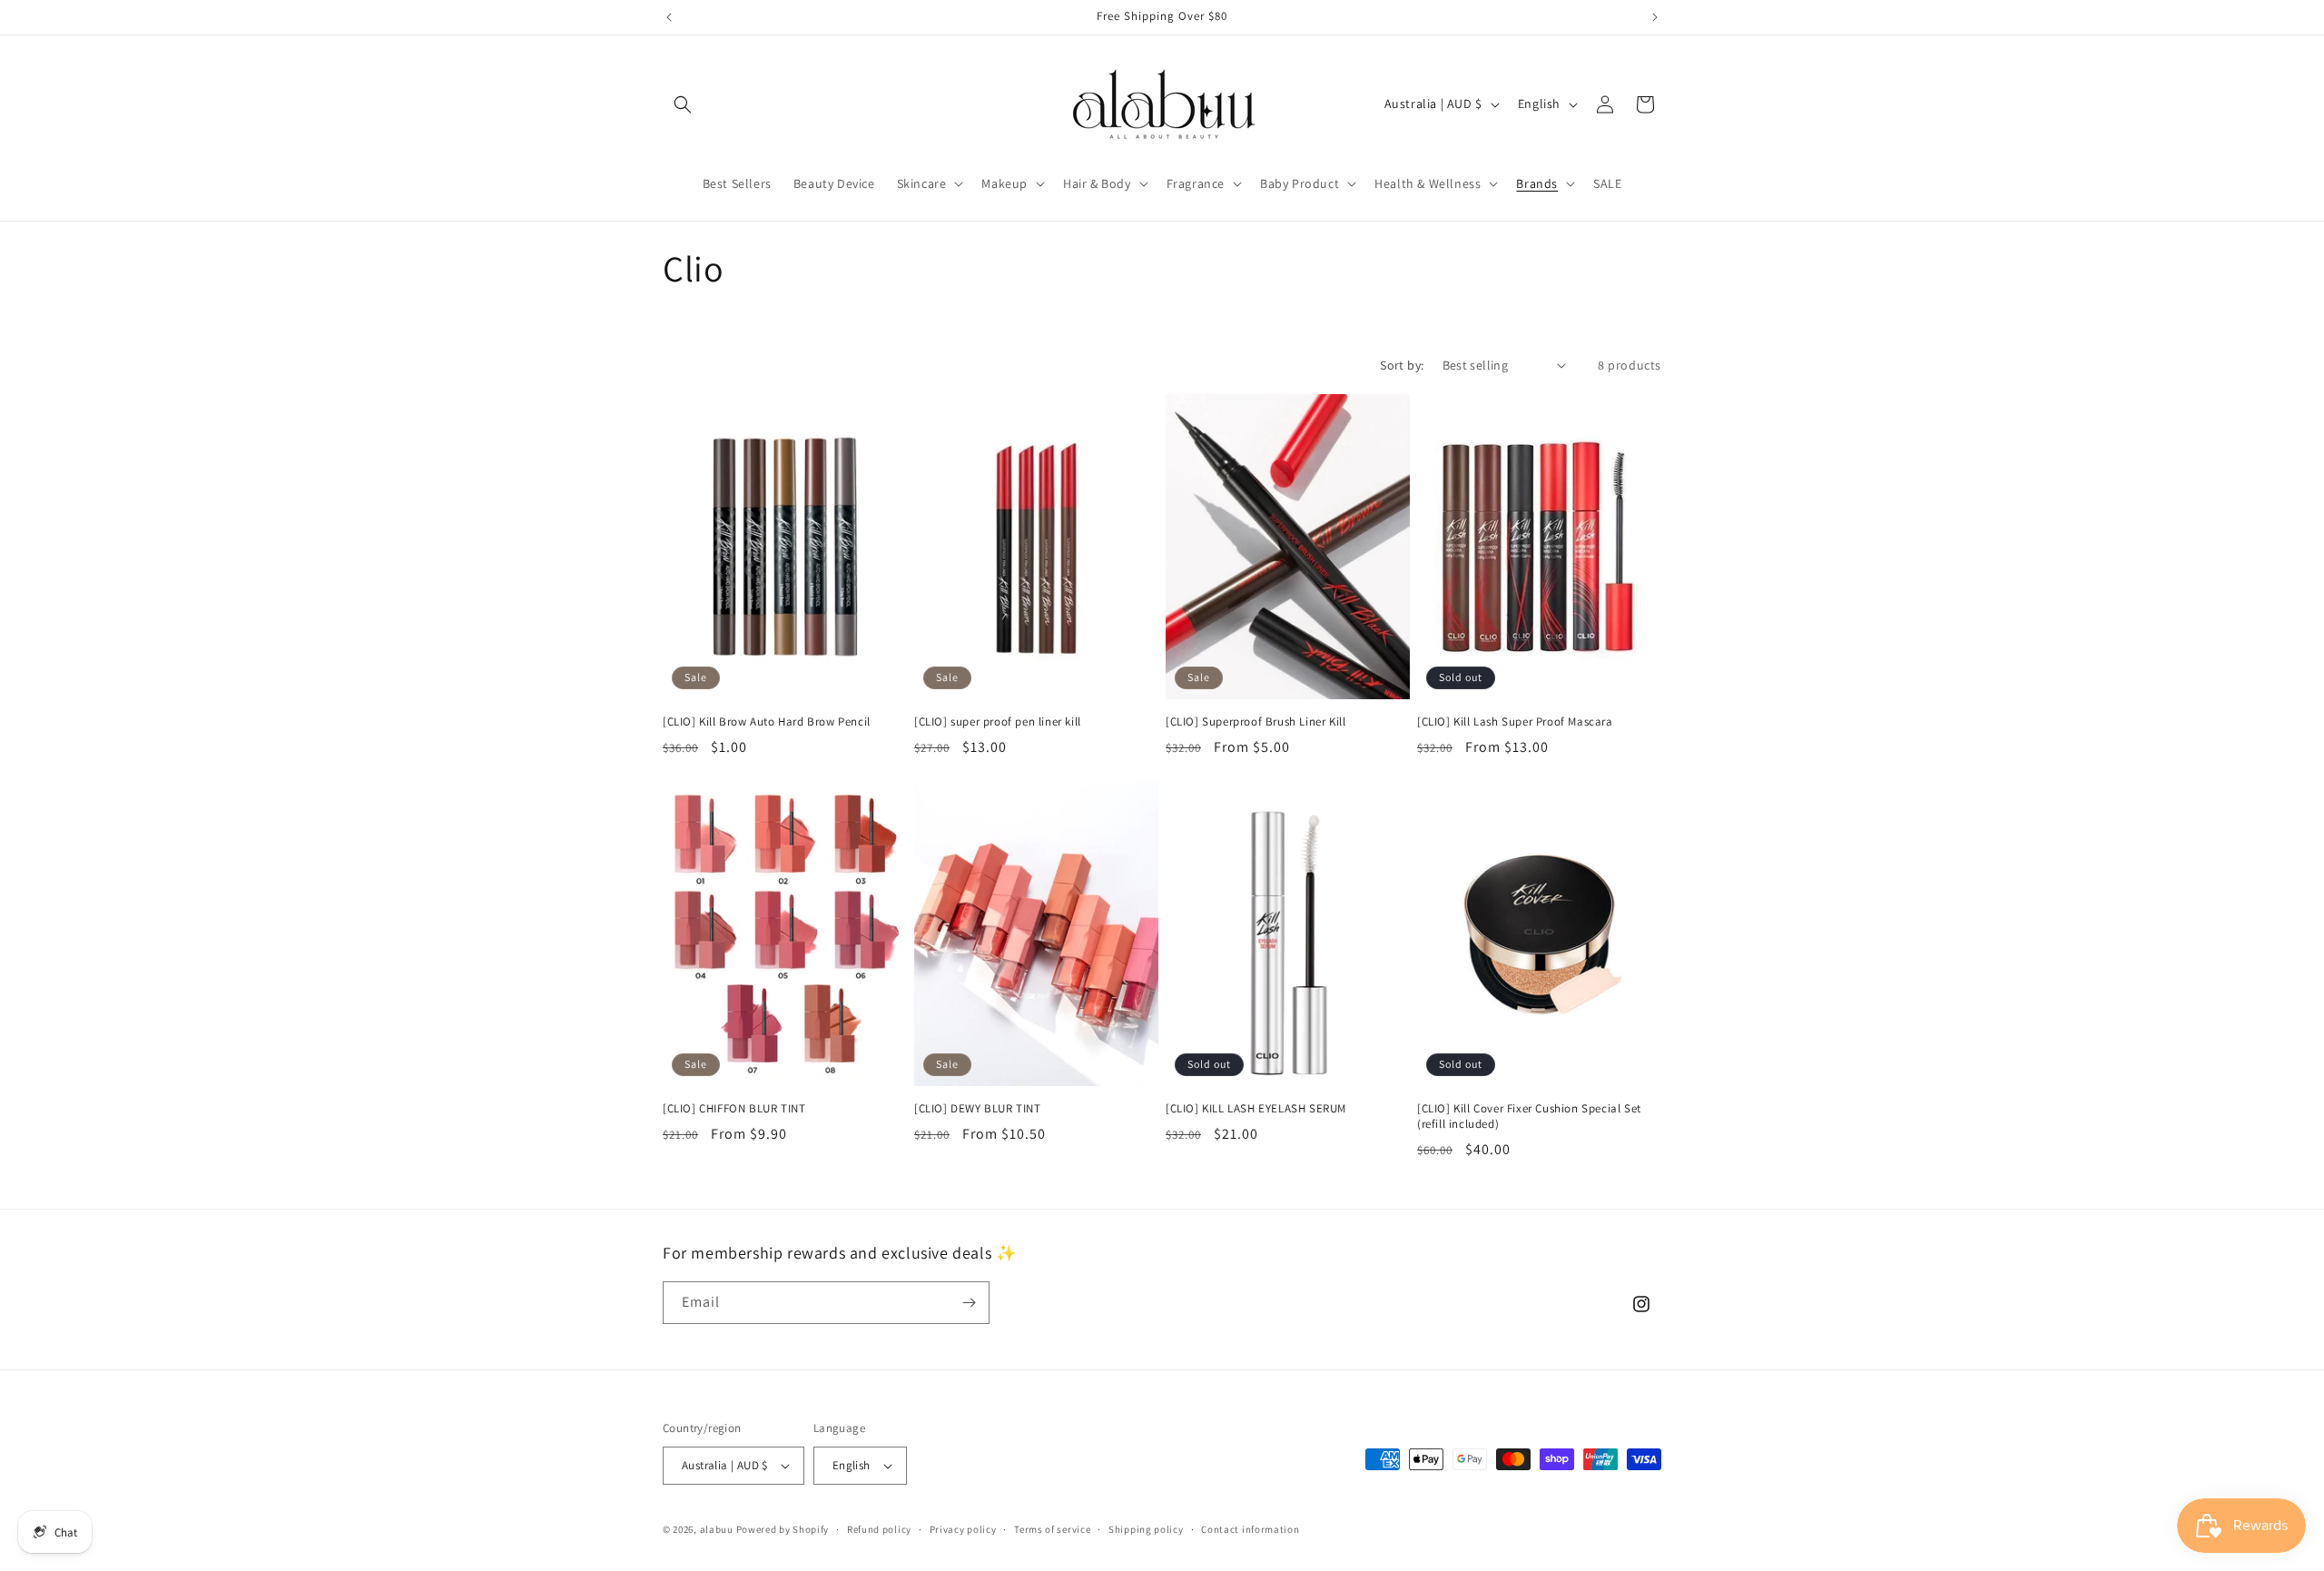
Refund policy (879, 1529)
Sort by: (1402, 365)
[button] (683, 104)
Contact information (1250, 1529)
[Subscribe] (969, 1303)
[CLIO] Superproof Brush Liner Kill (1256, 722)
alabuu (717, 1529)
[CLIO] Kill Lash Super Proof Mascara (1515, 722)
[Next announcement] (1655, 17)
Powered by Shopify (783, 1529)
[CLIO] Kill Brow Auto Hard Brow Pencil (767, 722)
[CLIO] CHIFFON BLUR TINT (734, 1109)
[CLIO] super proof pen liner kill (998, 722)
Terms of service (1052, 1529)
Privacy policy (963, 1529)
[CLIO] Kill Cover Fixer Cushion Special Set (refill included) (1529, 1116)
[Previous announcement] (669, 17)
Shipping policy (1146, 1529)
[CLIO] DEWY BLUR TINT (978, 1109)
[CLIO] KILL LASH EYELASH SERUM (1256, 1109)
